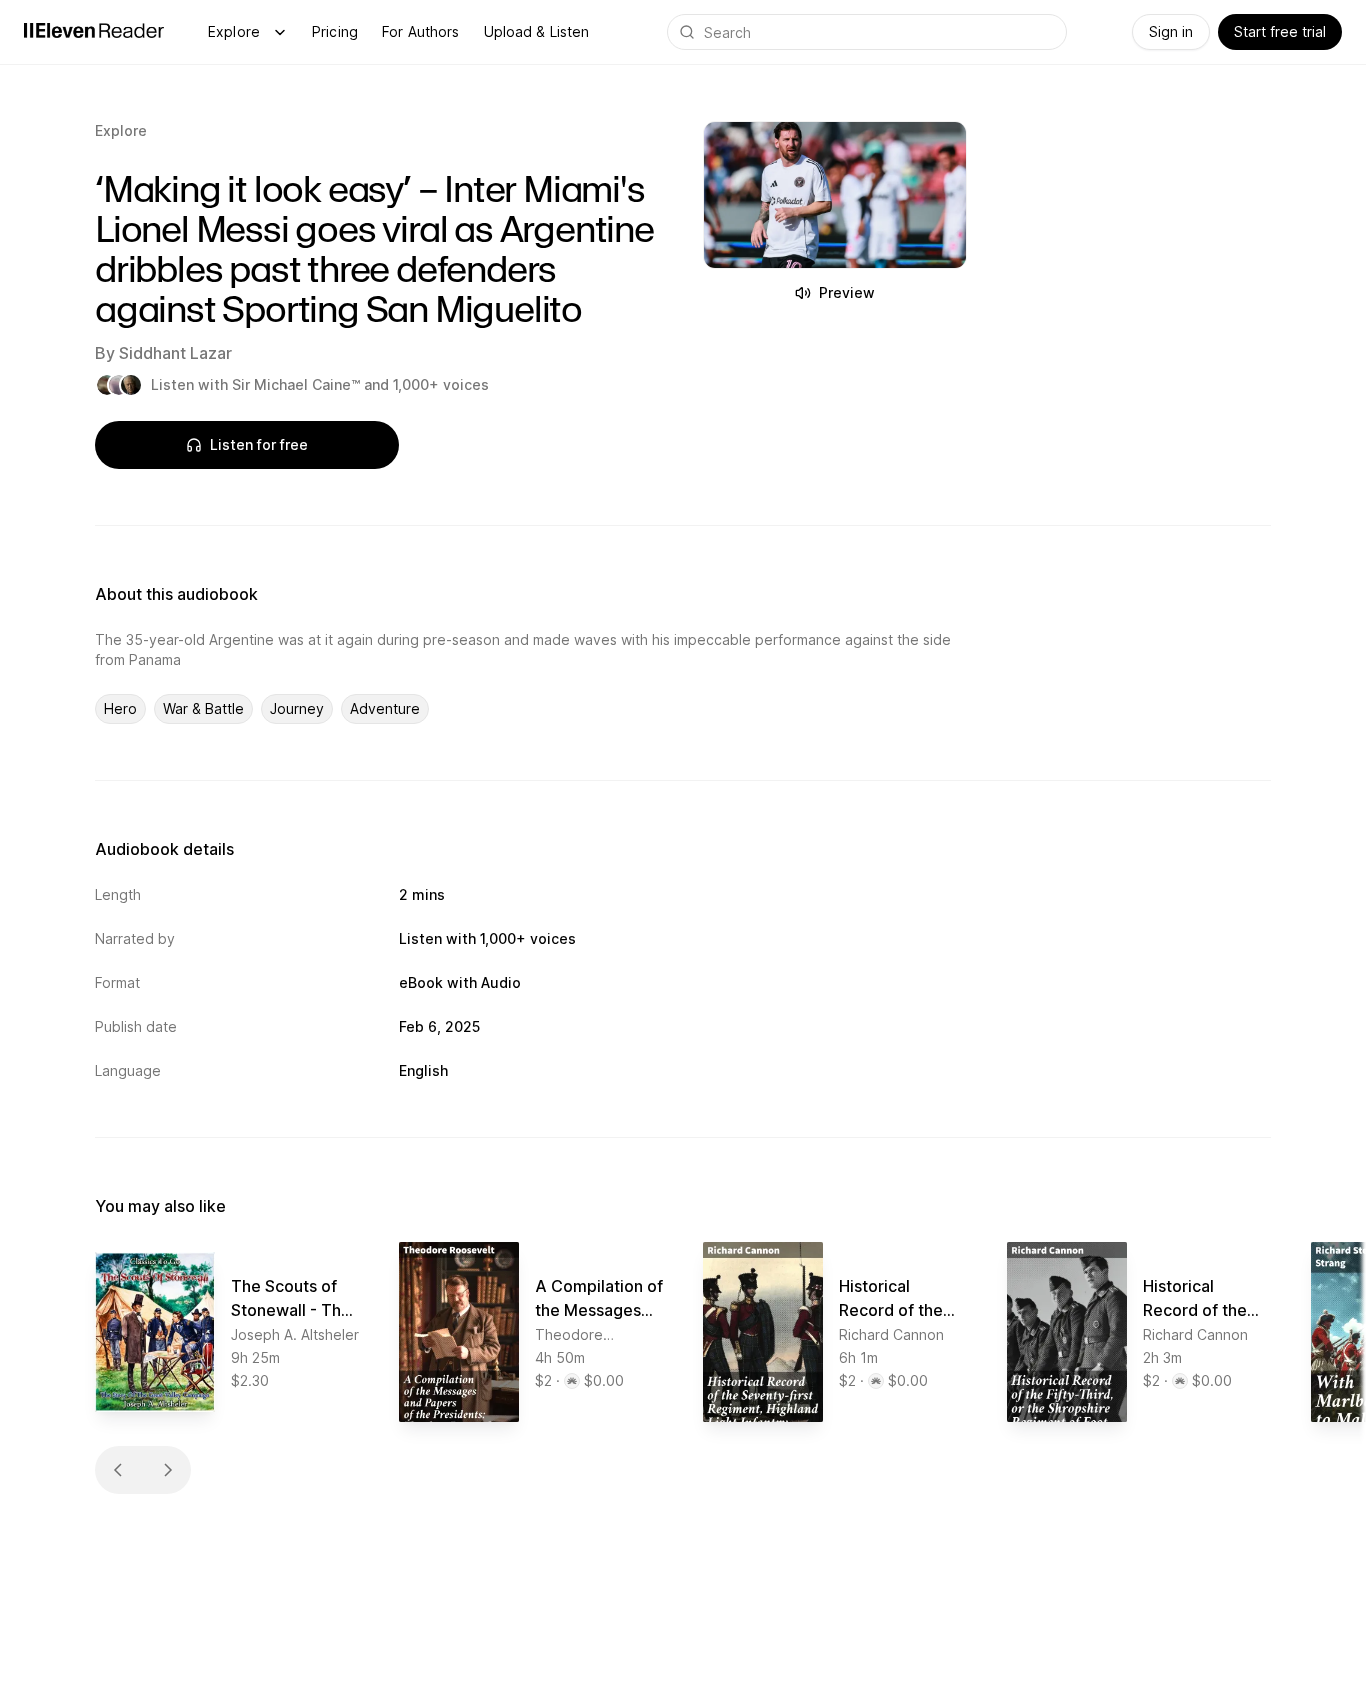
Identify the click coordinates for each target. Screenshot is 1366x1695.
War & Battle (203, 708)
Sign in (1171, 31)
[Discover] (280, 32)
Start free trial (1280, 31)
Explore (234, 31)
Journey (297, 708)
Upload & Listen (537, 31)
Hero (120, 708)
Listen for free (259, 444)
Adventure (385, 708)
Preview (847, 292)
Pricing (335, 31)
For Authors (421, 31)
